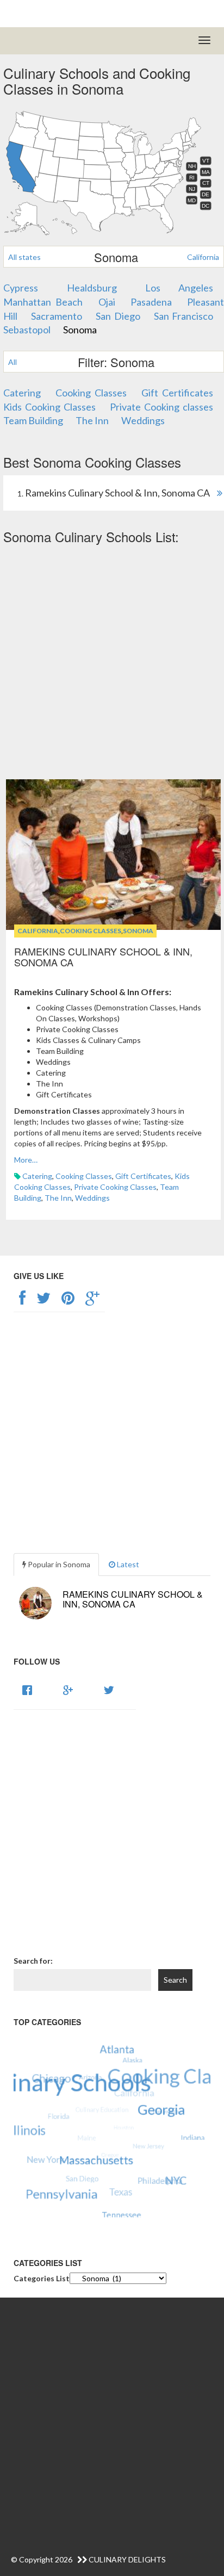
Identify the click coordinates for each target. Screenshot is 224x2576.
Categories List (42, 2278)
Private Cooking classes (161, 407)
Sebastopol (27, 330)
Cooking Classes (91, 393)
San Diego (118, 316)
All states (24, 257)
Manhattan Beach (43, 302)
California (203, 257)
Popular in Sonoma (58, 1564)
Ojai (107, 302)
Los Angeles (179, 288)
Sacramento (57, 316)
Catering (22, 393)
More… (26, 1160)
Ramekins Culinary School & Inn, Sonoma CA (103, 957)
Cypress (21, 288)
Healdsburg (92, 288)
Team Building (33, 420)
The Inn (92, 420)
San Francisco (183, 316)
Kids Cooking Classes (49, 407)
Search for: (33, 1961)
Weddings (143, 420)
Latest (127, 1564)
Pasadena (151, 302)
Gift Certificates (177, 393)
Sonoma (80, 330)
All (13, 362)
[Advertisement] (112, 662)
